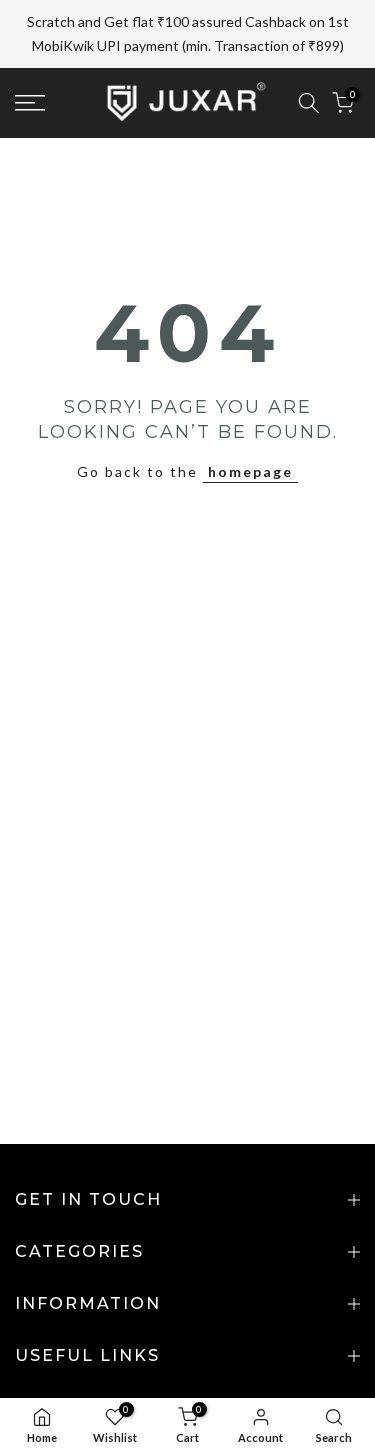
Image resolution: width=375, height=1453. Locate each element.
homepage (250, 471)
